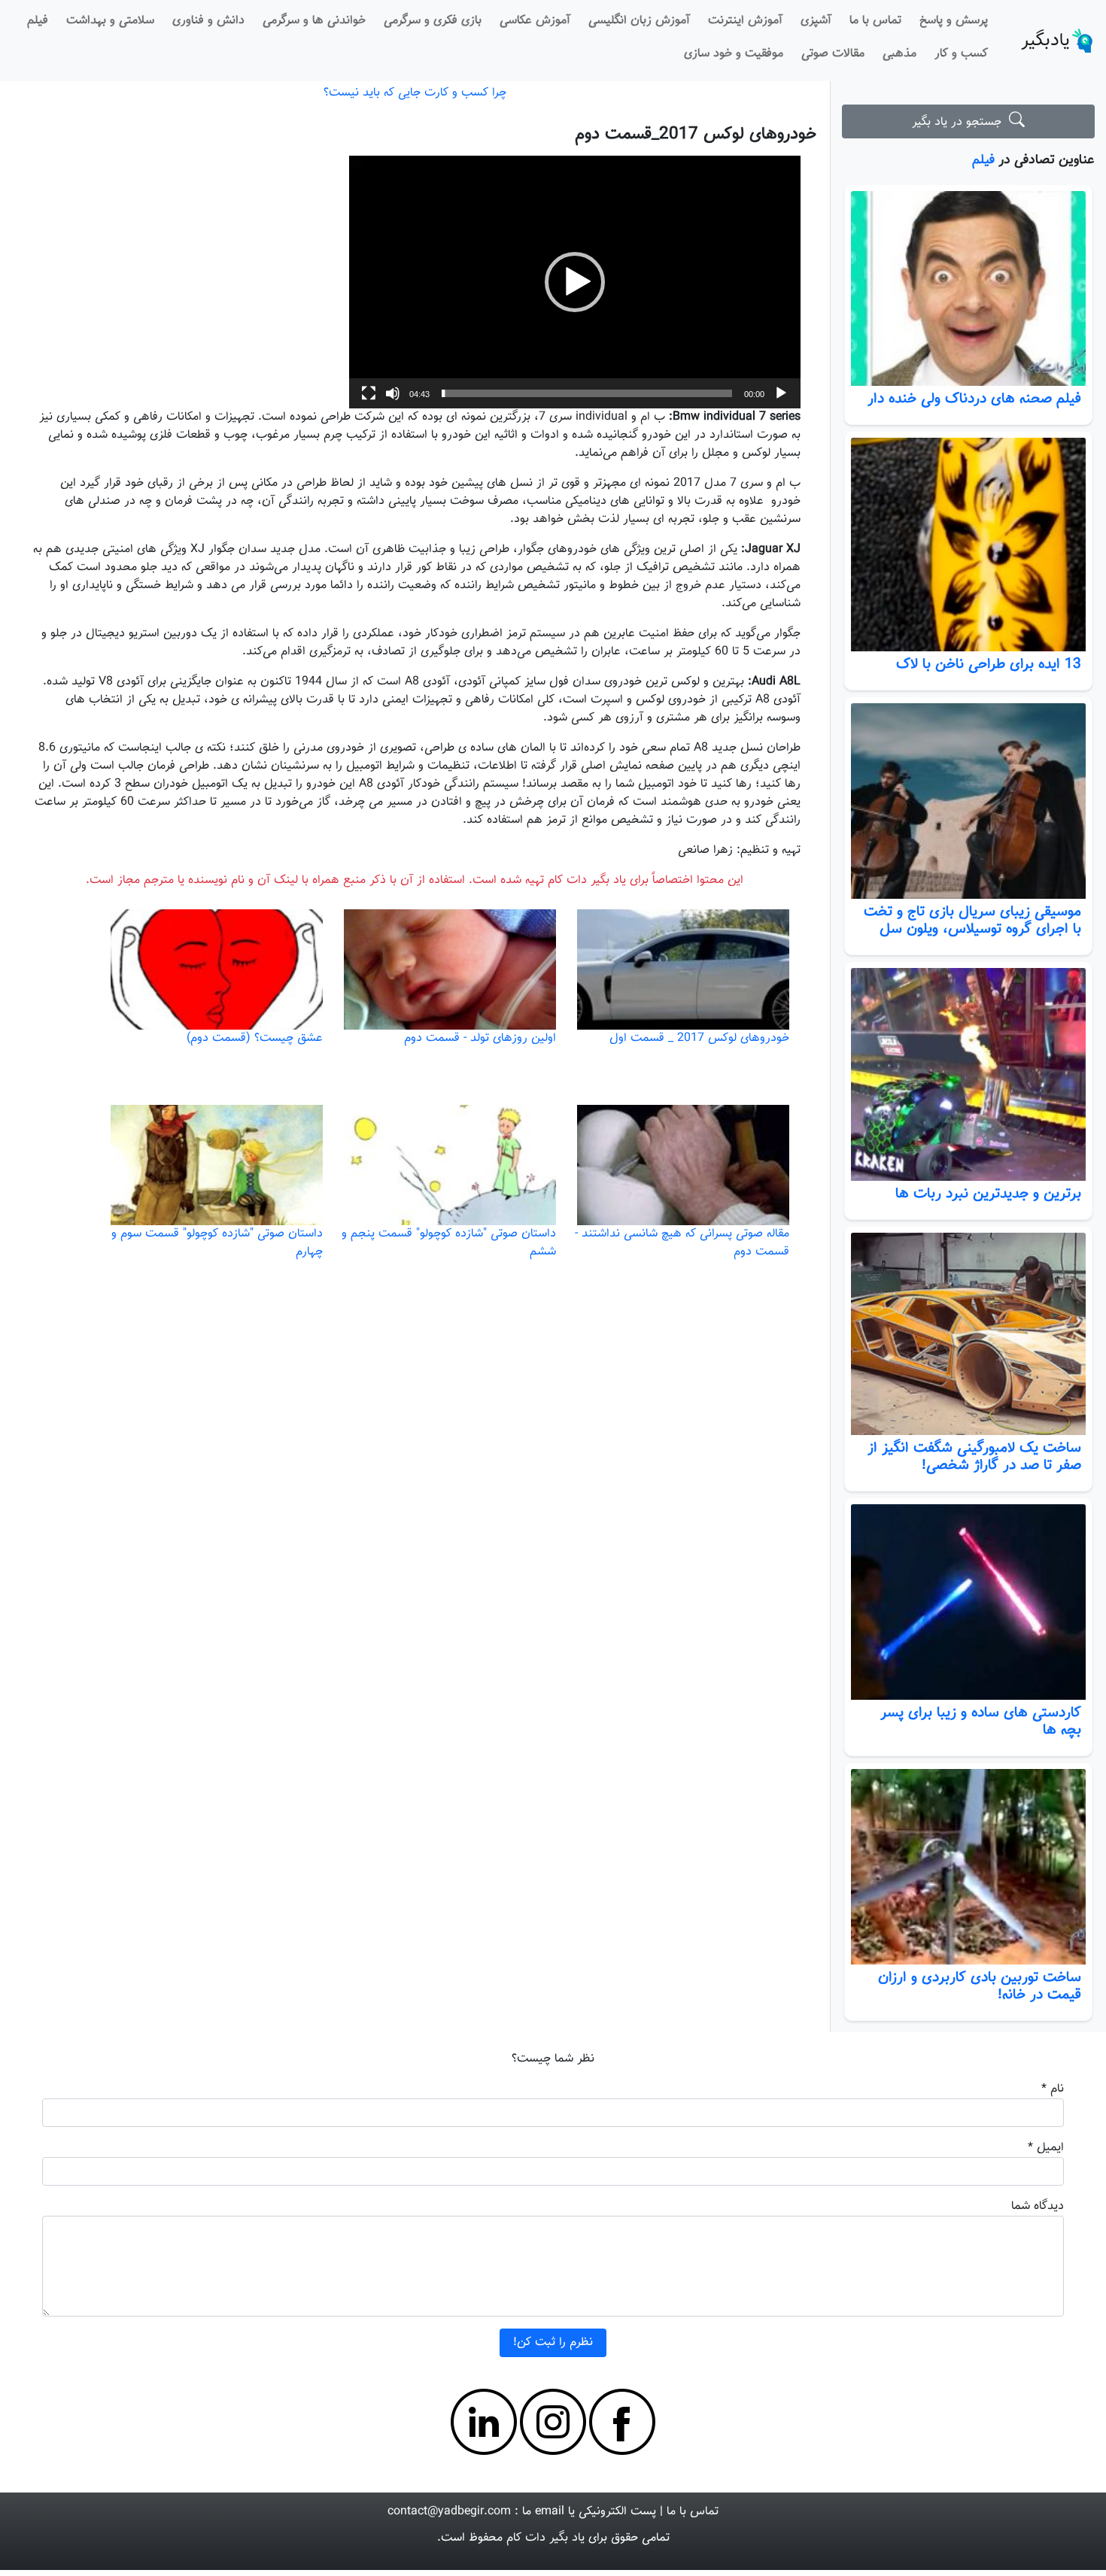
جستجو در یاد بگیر (960, 122)
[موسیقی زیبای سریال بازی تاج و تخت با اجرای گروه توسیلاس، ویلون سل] (968, 801)
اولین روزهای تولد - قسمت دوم (480, 1038)
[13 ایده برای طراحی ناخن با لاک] (968, 544)
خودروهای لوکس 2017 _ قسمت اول (699, 1038)
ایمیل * (1046, 2148)
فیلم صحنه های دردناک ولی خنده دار (974, 399)
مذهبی (899, 54)
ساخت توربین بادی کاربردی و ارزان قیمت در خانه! (980, 1986)
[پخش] (781, 393)
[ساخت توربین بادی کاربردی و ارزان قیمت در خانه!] (968, 1867)
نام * (1053, 2089)
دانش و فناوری (208, 21)
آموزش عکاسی (535, 21)
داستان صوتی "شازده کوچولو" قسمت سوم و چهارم (217, 1243)
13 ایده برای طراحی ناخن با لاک (989, 664)
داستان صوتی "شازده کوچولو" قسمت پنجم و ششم (449, 1243)
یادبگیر (1045, 41)
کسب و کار (961, 54)
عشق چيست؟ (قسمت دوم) (255, 1038)
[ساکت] (393, 393)
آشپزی (816, 21)
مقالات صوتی (833, 54)
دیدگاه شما (1038, 2206)
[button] (575, 282)
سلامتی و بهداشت (110, 21)
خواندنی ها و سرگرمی (314, 21)
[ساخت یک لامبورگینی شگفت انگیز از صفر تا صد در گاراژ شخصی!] (968, 1334)
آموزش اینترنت (745, 21)
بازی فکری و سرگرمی (433, 21)
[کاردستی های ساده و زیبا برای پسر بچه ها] (968, 1602)
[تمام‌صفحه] (369, 393)
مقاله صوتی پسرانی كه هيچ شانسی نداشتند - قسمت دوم (682, 1243)
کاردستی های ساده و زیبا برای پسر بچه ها (981, 1721)
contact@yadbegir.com (449, 2512)
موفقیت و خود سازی (734, 54)
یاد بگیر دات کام (545, 2538)
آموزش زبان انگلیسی (639, 21)
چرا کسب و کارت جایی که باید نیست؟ (415, 93)
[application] (575, 282)
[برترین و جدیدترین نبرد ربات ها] (968, 1074)
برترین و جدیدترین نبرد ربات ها (988, 1194)
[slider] (587, 393)
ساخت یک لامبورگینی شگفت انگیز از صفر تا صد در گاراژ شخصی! (974, 1456)
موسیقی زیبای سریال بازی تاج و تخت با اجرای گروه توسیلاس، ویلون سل (972, 920)
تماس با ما (875, 21)
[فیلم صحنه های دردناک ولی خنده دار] (968, 289)
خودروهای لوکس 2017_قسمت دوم (696, 134)
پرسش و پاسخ (954, 21)
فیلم (38, 21)
